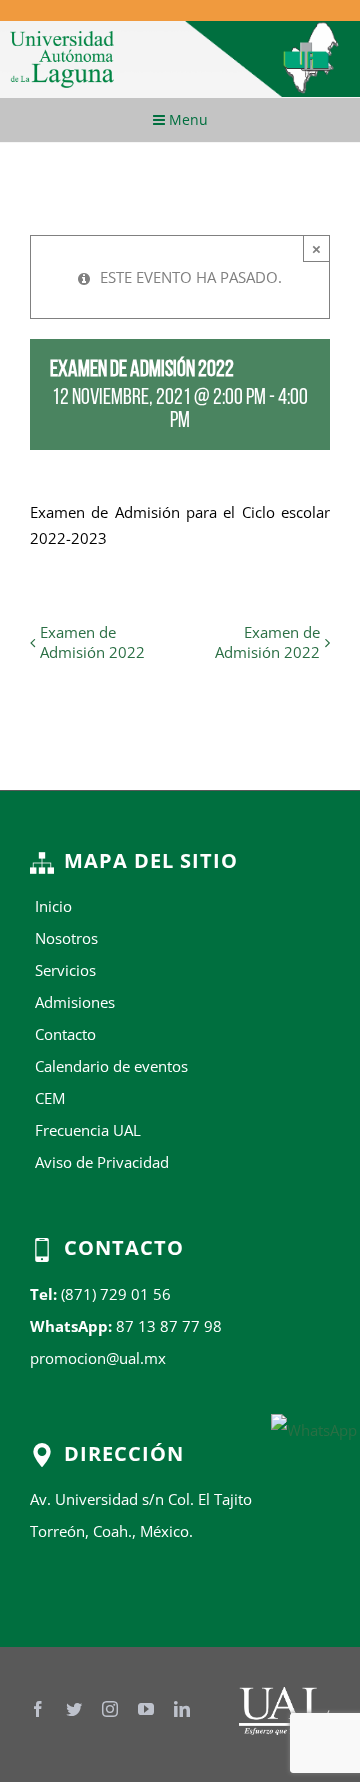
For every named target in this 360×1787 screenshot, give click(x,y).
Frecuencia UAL (88, 1130)
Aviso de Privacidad (102, 1162)
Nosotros (66, 938)
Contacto (65, 1034)
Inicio (53, 906)
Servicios (65, 970)
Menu (186, 119)
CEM (50, 1098)
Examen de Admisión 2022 (92, 642)
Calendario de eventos (111, 1066)
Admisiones (75, 1002)
